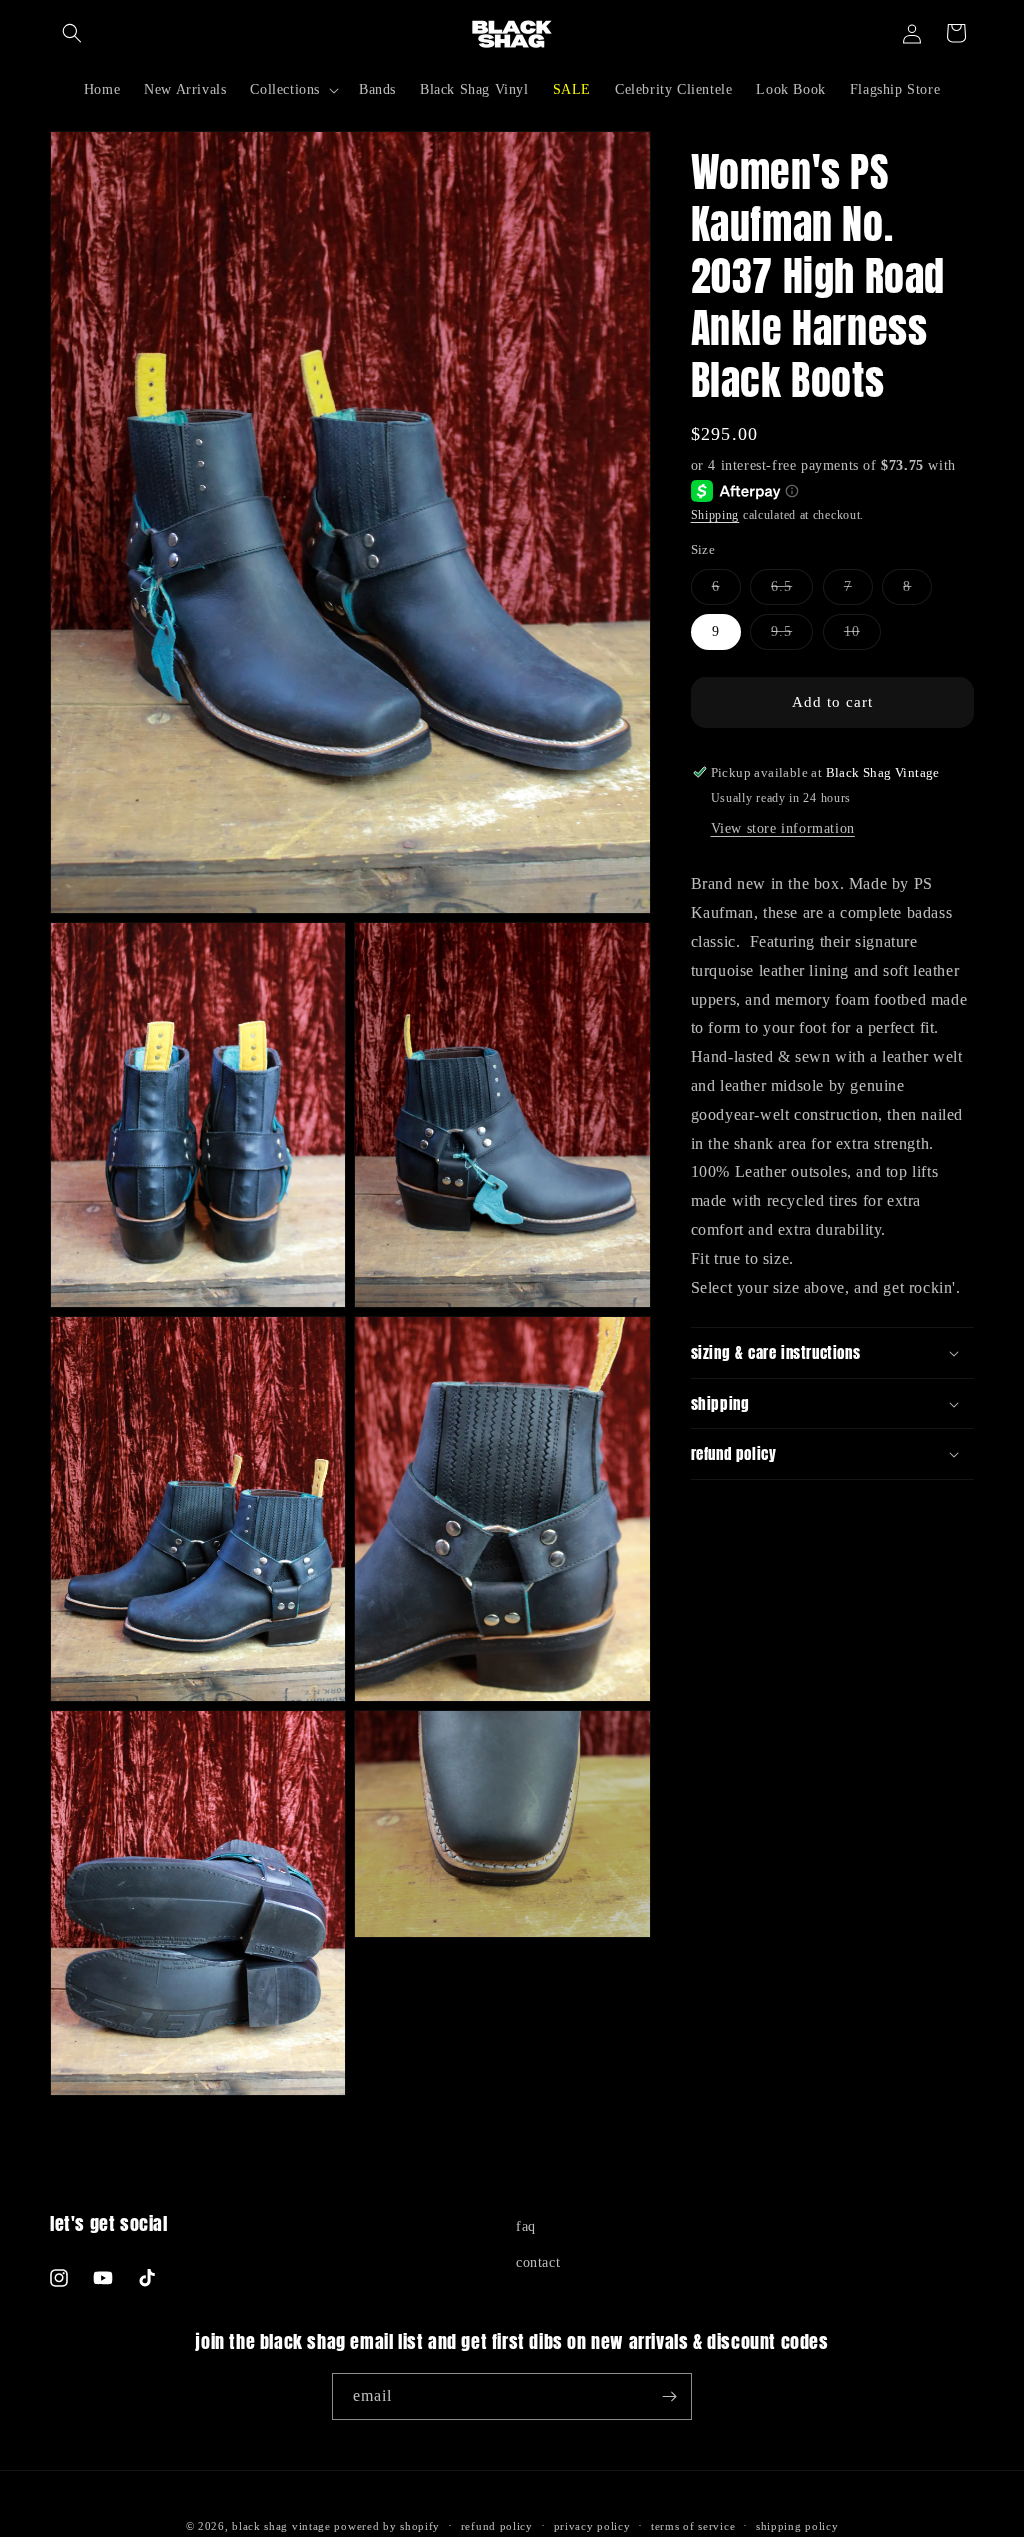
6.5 (792, 591)
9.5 (792, 636)
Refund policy (497, 2526)
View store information (783, 828)
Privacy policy (592, 2526)
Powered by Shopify (387, 2526)
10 (862, 636)
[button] (72, 33)
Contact (538, 2262)
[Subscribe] (669, 2396)
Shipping (715, 515)
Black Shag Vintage (281, 2526)
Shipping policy (797, 2526)
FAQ (526, 2226)
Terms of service (693, 2526)
